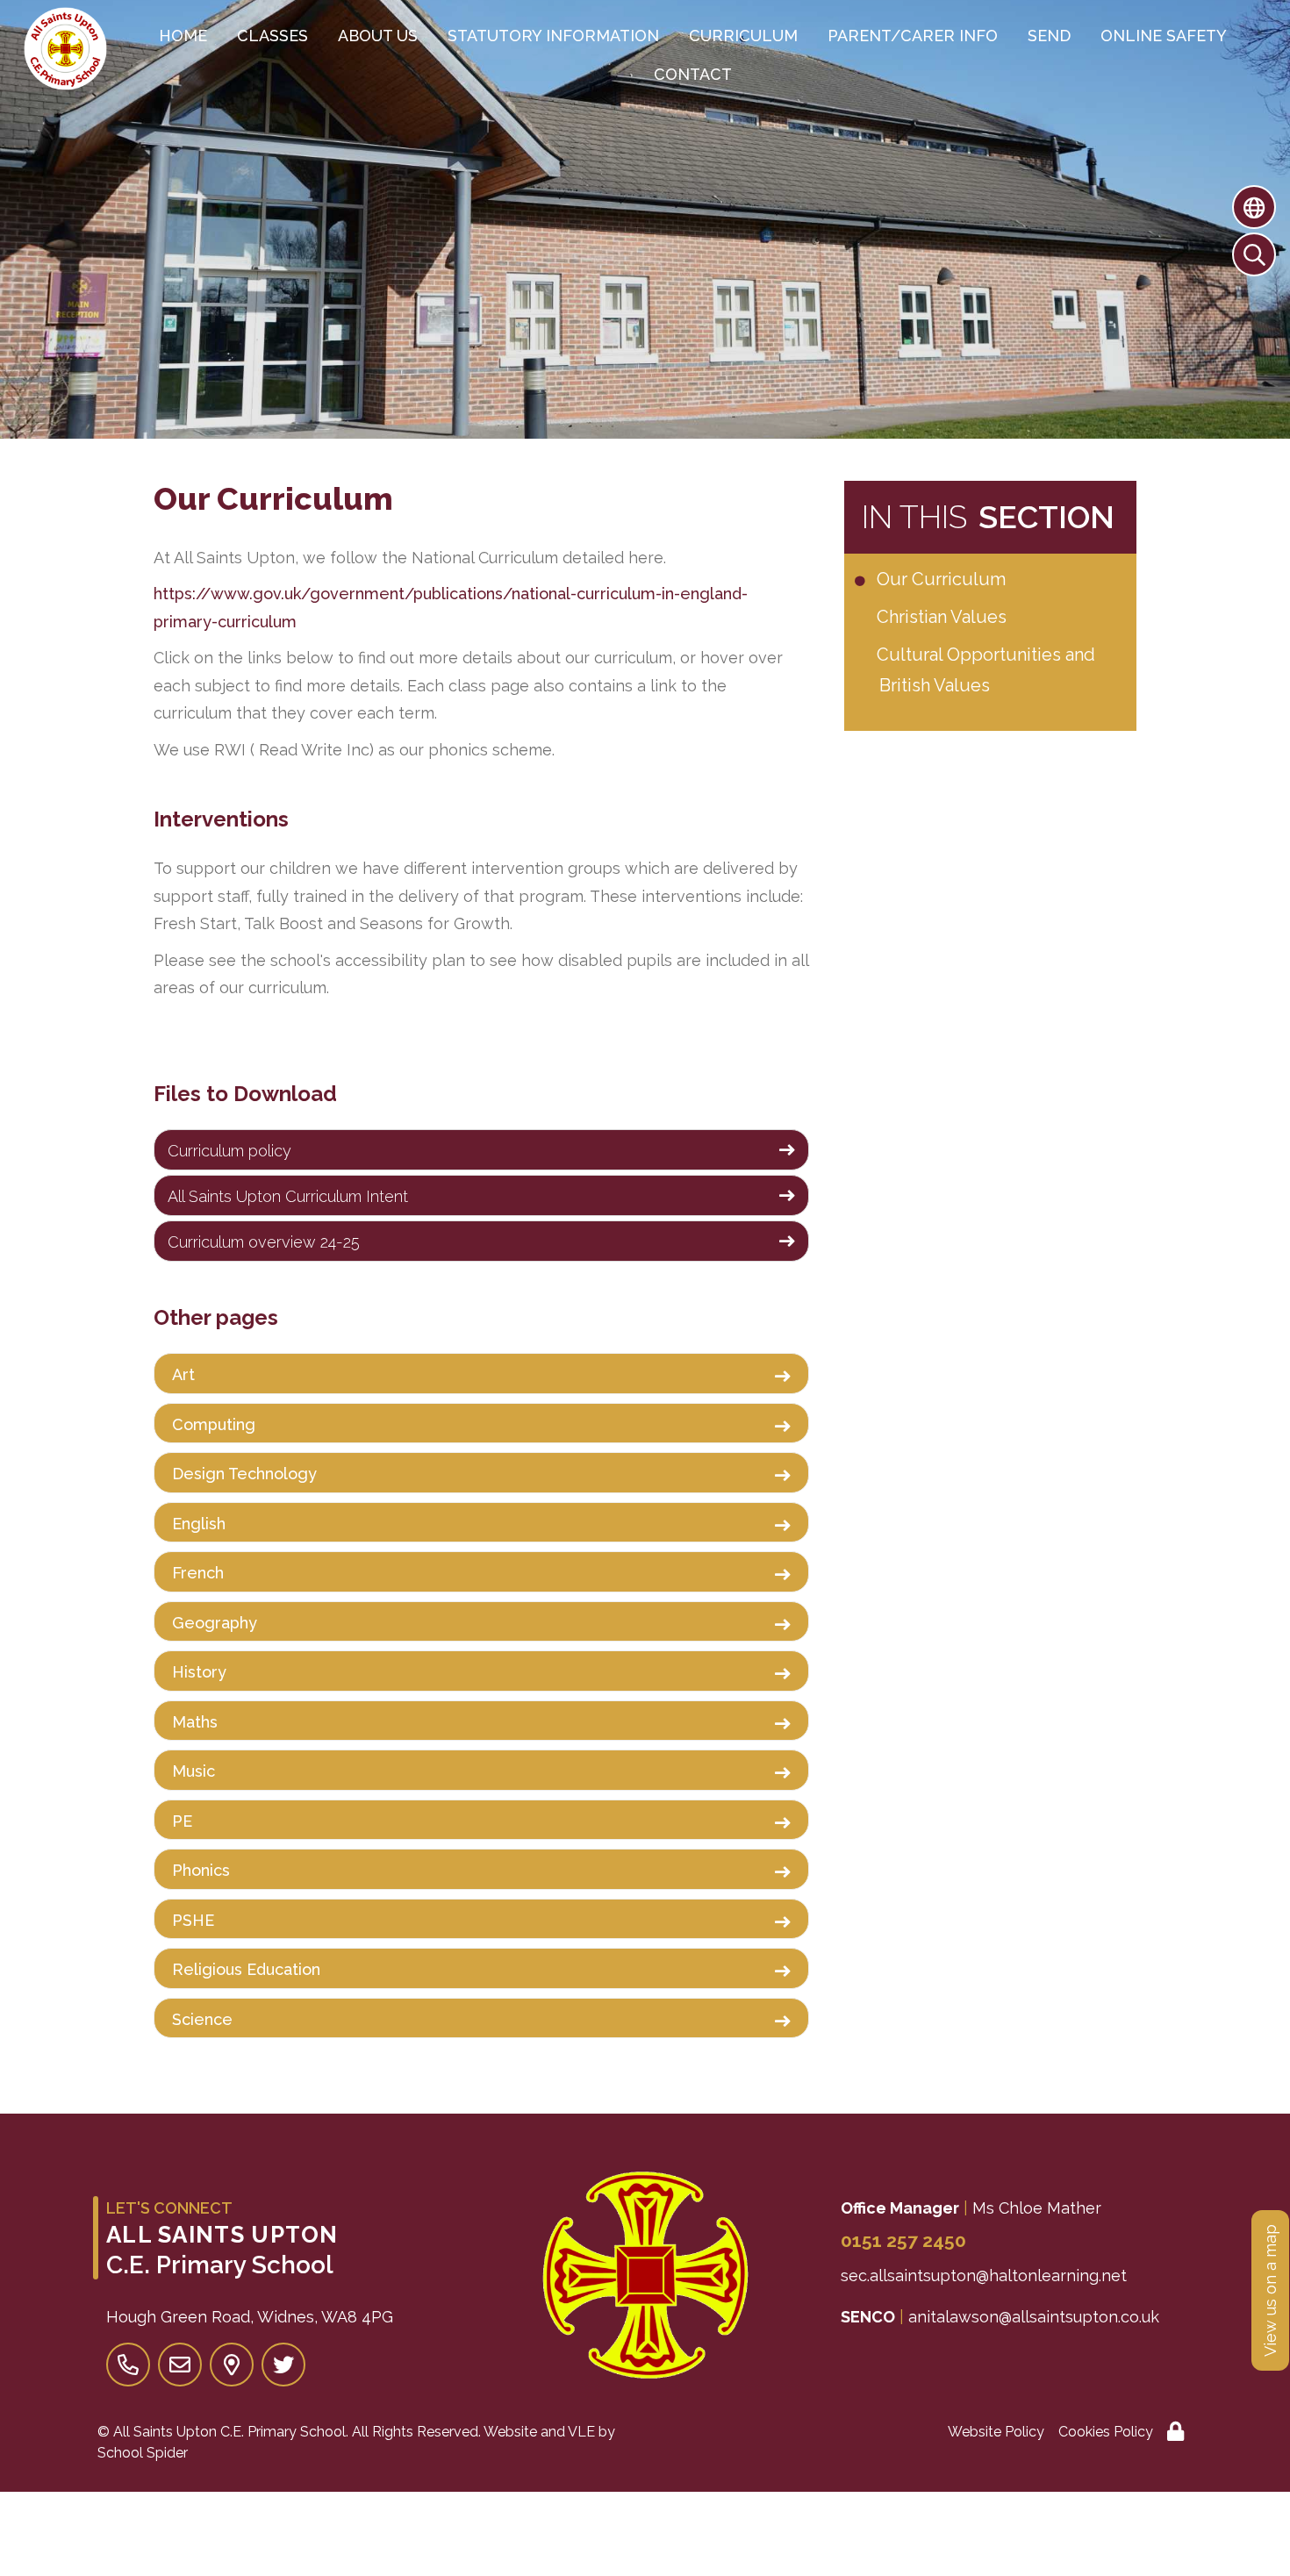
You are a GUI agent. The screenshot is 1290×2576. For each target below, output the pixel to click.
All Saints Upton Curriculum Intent (288, 1196)
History (199, 1672)
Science (202, 2019)
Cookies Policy (1106, 2432)
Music (193, 1771)
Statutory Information (553, 36)
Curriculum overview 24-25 (264, 1242)
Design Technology (244, 1474)
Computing (214, 1424)
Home (183, 36)
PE (182, 1821)
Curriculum (743, 36)
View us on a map (1270, 2290)
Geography (215, 1623)
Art (183, 1374)
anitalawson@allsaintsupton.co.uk (1034, 2317)
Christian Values (943, 617)
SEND (1049, 36)
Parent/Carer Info (913, 36)
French (198, 1573)
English (199, 1524)
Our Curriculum (942, 579)
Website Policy (996, 2432)
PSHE (193, 1920)
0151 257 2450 (903, 2240)
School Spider (143, 2453)
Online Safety (1164, 36)
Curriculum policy (229, 1151)
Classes (272, 36)
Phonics (201, 1870)
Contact (693, 74)
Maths (195, 1722)
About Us (378, 36)
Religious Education (246, 1969)
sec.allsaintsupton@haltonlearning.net (984, 2275)
